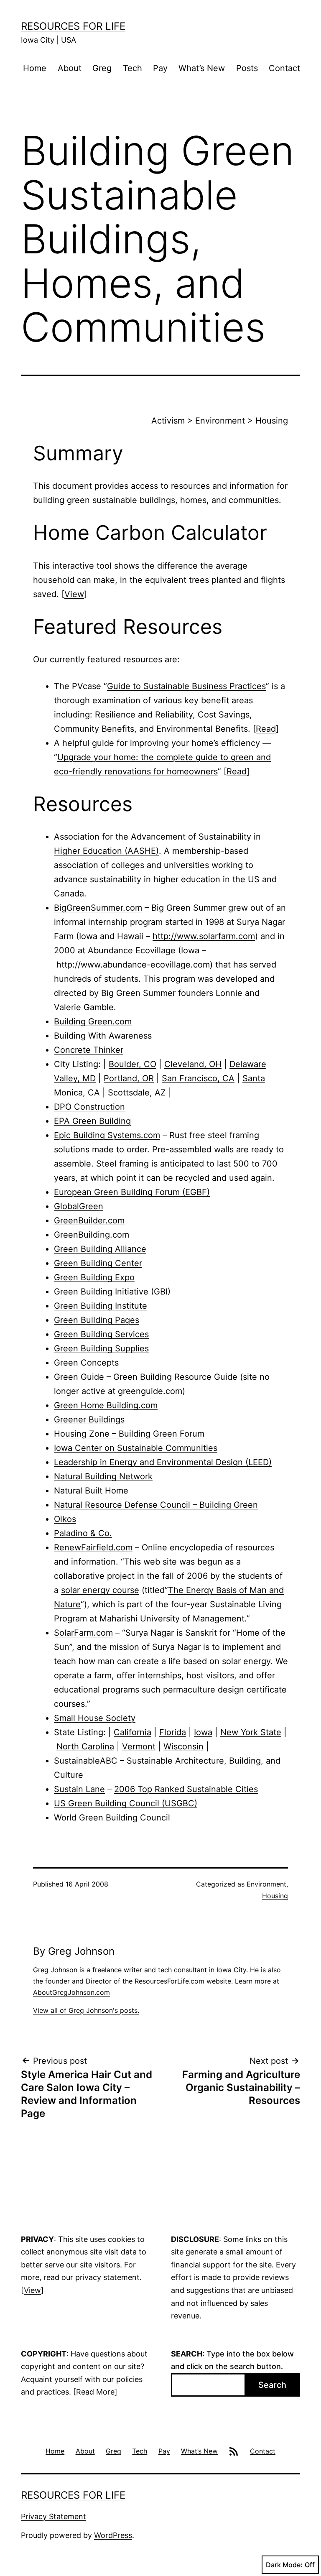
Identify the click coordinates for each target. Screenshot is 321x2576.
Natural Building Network (103, 1476)
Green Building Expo (94, 1277)
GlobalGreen (79, 1206)
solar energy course (100, 1590)
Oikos (65, 1519)
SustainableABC (86, 1761)
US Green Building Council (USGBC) (126, 1803)
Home (35, 68)
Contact (284, 68)
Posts (247, 68)
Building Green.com (93, 1021)
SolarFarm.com (83, 1633)
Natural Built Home (91, 1491)
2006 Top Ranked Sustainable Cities (186, 1789)
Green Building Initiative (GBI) (112, 1292)
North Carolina (85, 1746)
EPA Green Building (92, 1121)
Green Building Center (98, 1263)
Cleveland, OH (193, 1064)
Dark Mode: (284, 2565)
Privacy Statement (53, 2516)
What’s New (202, 68)
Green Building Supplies (101, 1348)
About (70, 68)
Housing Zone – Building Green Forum (129, 1434)
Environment (220, 421)
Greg (102, 68)
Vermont (139, 1746)
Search (272, 2385)
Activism (168, 421)
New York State (251, 1732)
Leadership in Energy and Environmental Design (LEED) (163, 1462)
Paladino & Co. (83, 1533)
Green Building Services (101, 1334)
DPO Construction (89, 1107)
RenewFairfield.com (93, 1547)
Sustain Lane (79, 1789)
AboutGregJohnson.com (71, 1992)
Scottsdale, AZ (137, 1093)
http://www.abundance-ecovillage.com (133, 965)
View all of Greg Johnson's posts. (86, 2010)
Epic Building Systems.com (107, 1135)
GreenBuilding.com (92, 1235)
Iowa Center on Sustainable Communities (136, 1448)
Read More (95, 2392)
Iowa (203, 1732)
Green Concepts (86, 1363)
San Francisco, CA (198, 1078)
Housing (272, 421)
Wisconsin (183, 1746)
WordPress (113, 2535)
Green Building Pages (97, 1320)
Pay (160, 68)
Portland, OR (129, 1078)
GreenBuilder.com (89, 1220)
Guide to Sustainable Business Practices (186, 686)
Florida (173, 1732)
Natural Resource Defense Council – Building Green (156, 1505)
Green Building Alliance (100, 1249)
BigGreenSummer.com (98, 908)
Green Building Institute (101, 1306)
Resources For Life (73, 26)
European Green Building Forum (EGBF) (132, 1192)
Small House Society (95, 1718)
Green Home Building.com (106, 1405)
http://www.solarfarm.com (204, 936)
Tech (132, 68)
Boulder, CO (132, 1064)
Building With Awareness (103, 1036)
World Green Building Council (112, 1818)
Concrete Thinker (89, 1050)
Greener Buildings (89, 1419)
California (132, 1732)
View (74, 594)
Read (266, 729)
